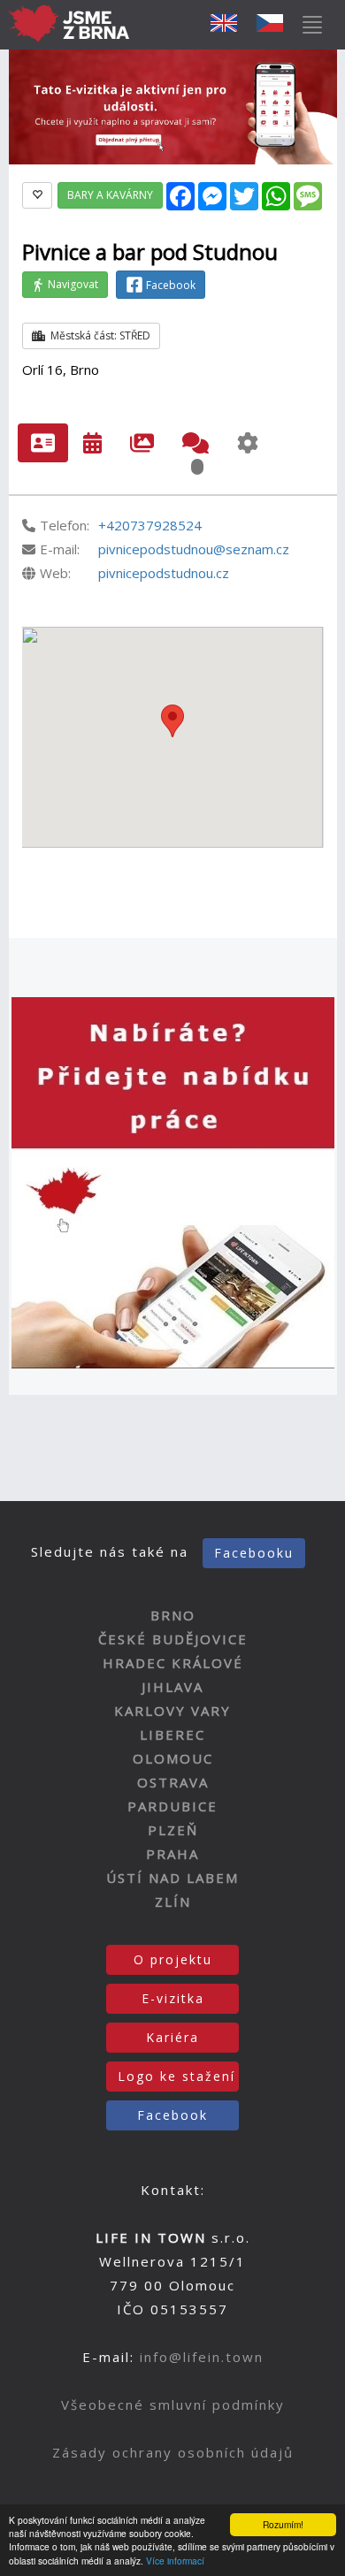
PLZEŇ (173, 1830)
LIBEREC (172, 1734)
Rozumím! (283, 2524)
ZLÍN (173, 1902)
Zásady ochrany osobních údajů (173, 2452)
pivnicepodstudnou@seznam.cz (194, 549)
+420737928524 (150, 525)
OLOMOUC (173, 1758)
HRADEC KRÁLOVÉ (173, 1663)
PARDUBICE (172, 1806)
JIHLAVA (172, 1687)
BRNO (173, 1615)
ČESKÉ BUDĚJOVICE (173, 1639)
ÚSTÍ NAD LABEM (172, 1878)
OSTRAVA (173, 1782)
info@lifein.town (202, 2357)
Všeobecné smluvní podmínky (173, 2405)
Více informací (175, 2561)
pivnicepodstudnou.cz (164, 573)
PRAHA (172, 1854)
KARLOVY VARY (172, 1711)
